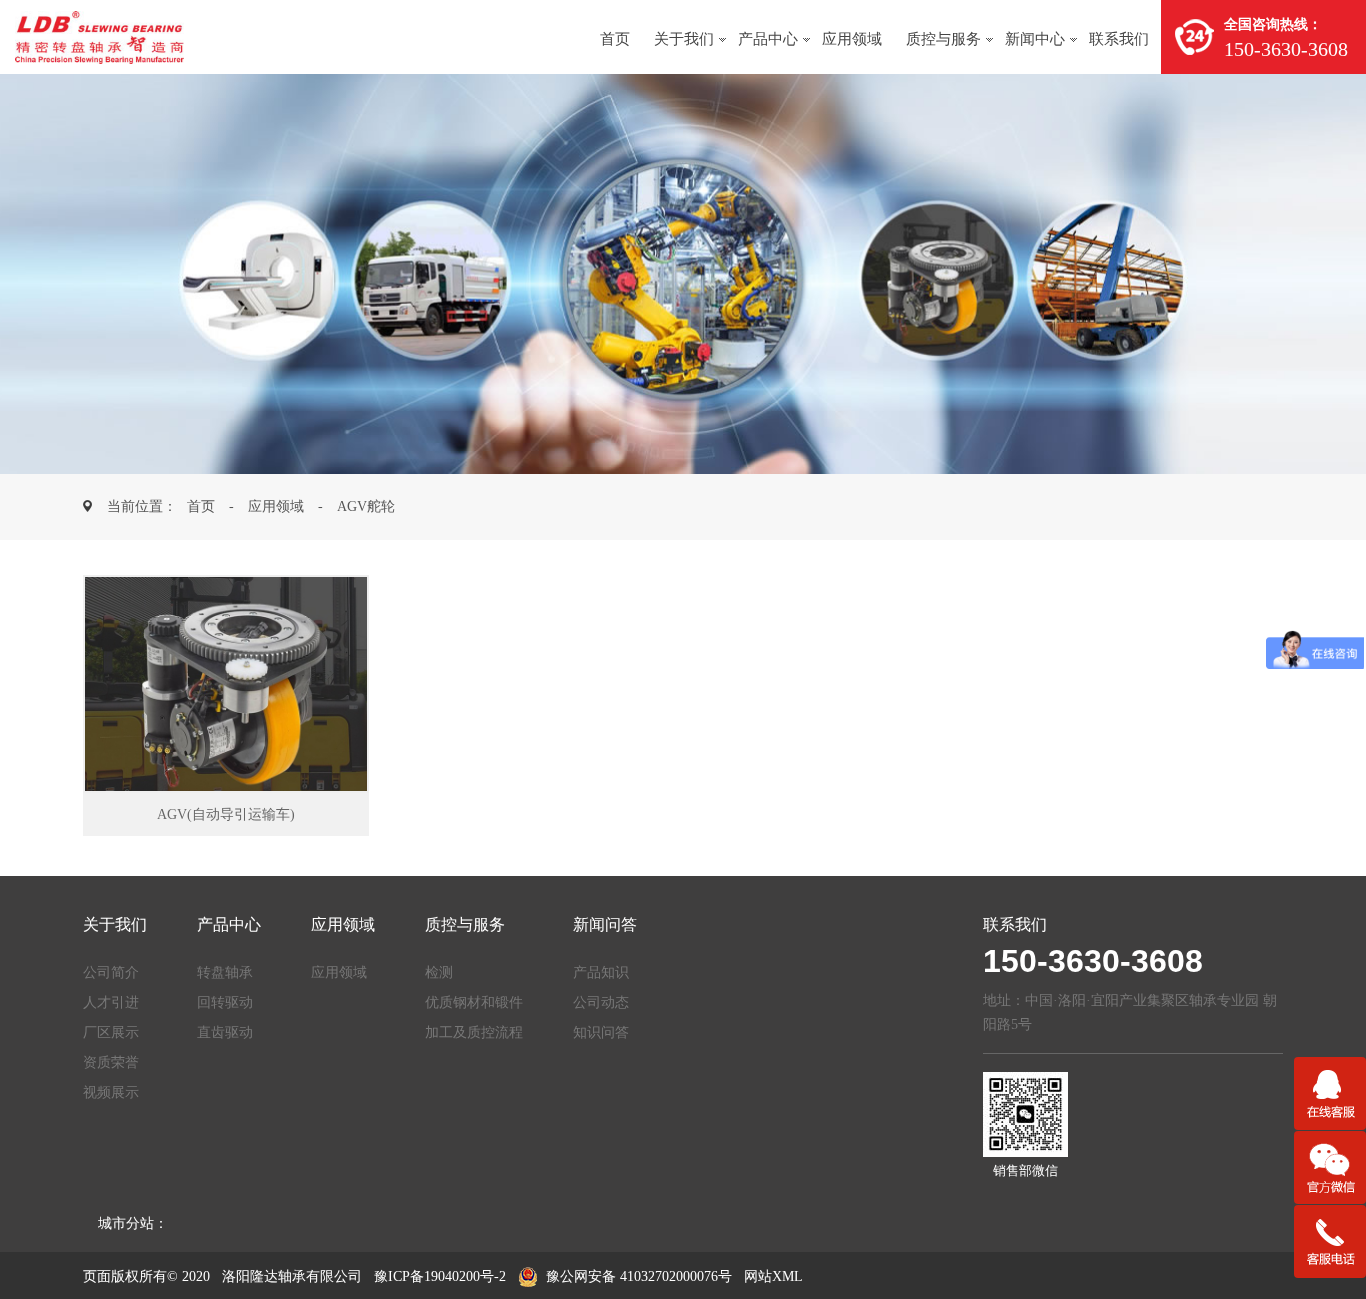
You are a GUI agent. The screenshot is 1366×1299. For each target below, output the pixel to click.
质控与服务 (943, 39)
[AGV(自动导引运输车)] (226, 684)
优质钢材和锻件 (474, 1002)
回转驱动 (225, 1002)
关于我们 (684, 39)
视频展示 (111, 1092)
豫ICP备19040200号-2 (440, 1276)
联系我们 (1119, 39)
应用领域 (852, 39)
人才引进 (111, 1002)
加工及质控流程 (474, 1032)
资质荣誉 (111, 1062)
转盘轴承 (225, 972)
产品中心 (768, 39)
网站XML (773, 1276)
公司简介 (111, 972)
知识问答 (601, 1032)
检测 (439, 972)
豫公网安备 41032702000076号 (639, 1276)
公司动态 (601, 1002)
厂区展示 (111, 1032)
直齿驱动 (225, 1032)
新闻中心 (1035, 39)
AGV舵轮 (366, 506)
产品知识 (601, 972)
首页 (615, 39)
